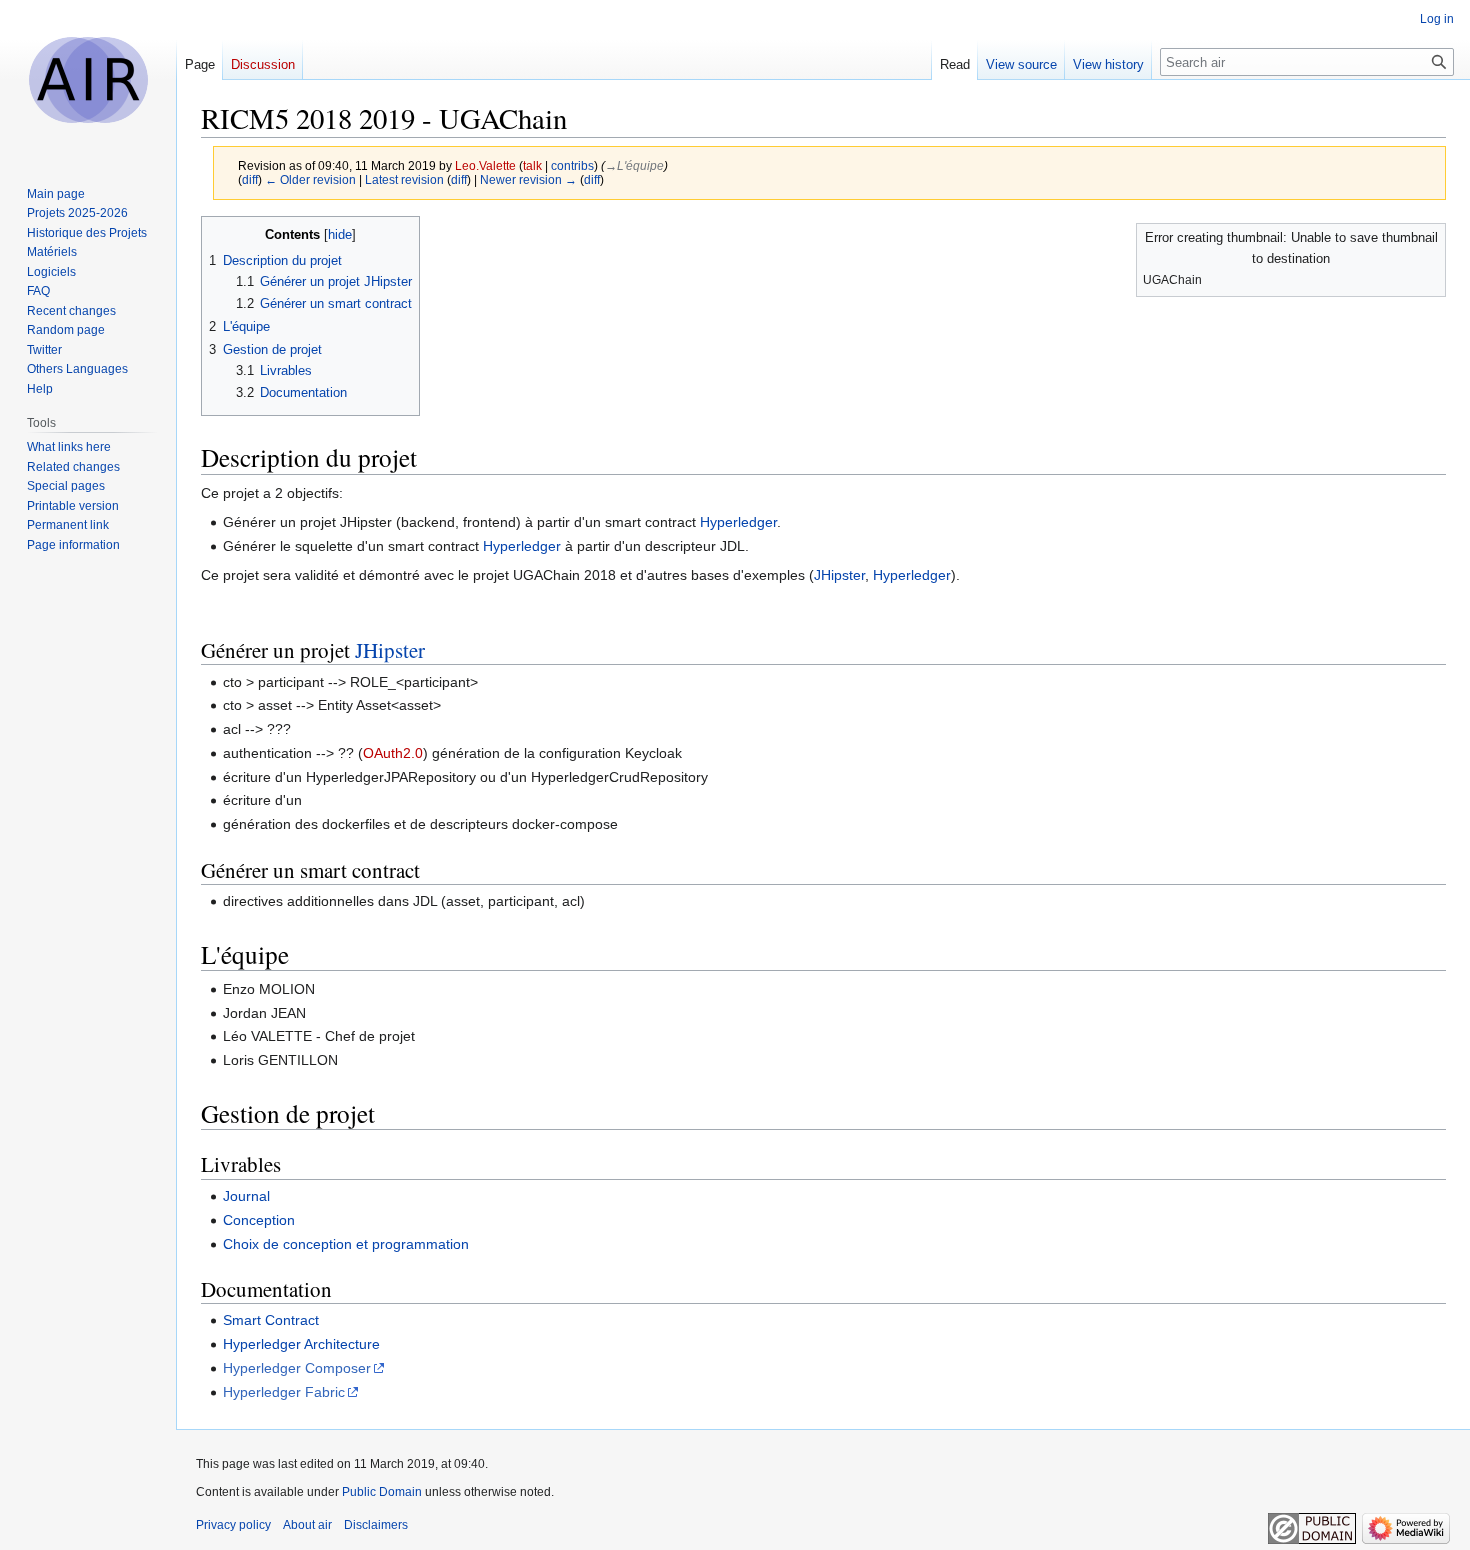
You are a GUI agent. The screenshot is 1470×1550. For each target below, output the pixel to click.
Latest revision (404, 179)
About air (307, 1525)
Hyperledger (738, 522)
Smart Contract (271, 1320)
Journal (246, 1196)
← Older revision (310, 179)
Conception (259, 1220)
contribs (572, 165)
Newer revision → (528, 179)
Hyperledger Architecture (301, 1344)
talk (532, 165)
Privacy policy (233, 1525)
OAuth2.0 (393, 753)
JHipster (839, 575)
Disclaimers (376, 1525)
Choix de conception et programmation (346, 1244)
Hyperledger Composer (297, 1368)
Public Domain (382, 1492)
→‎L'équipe (634, 165)
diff (250, 179)
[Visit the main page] (88, 80)
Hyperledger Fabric (284, 1392)
